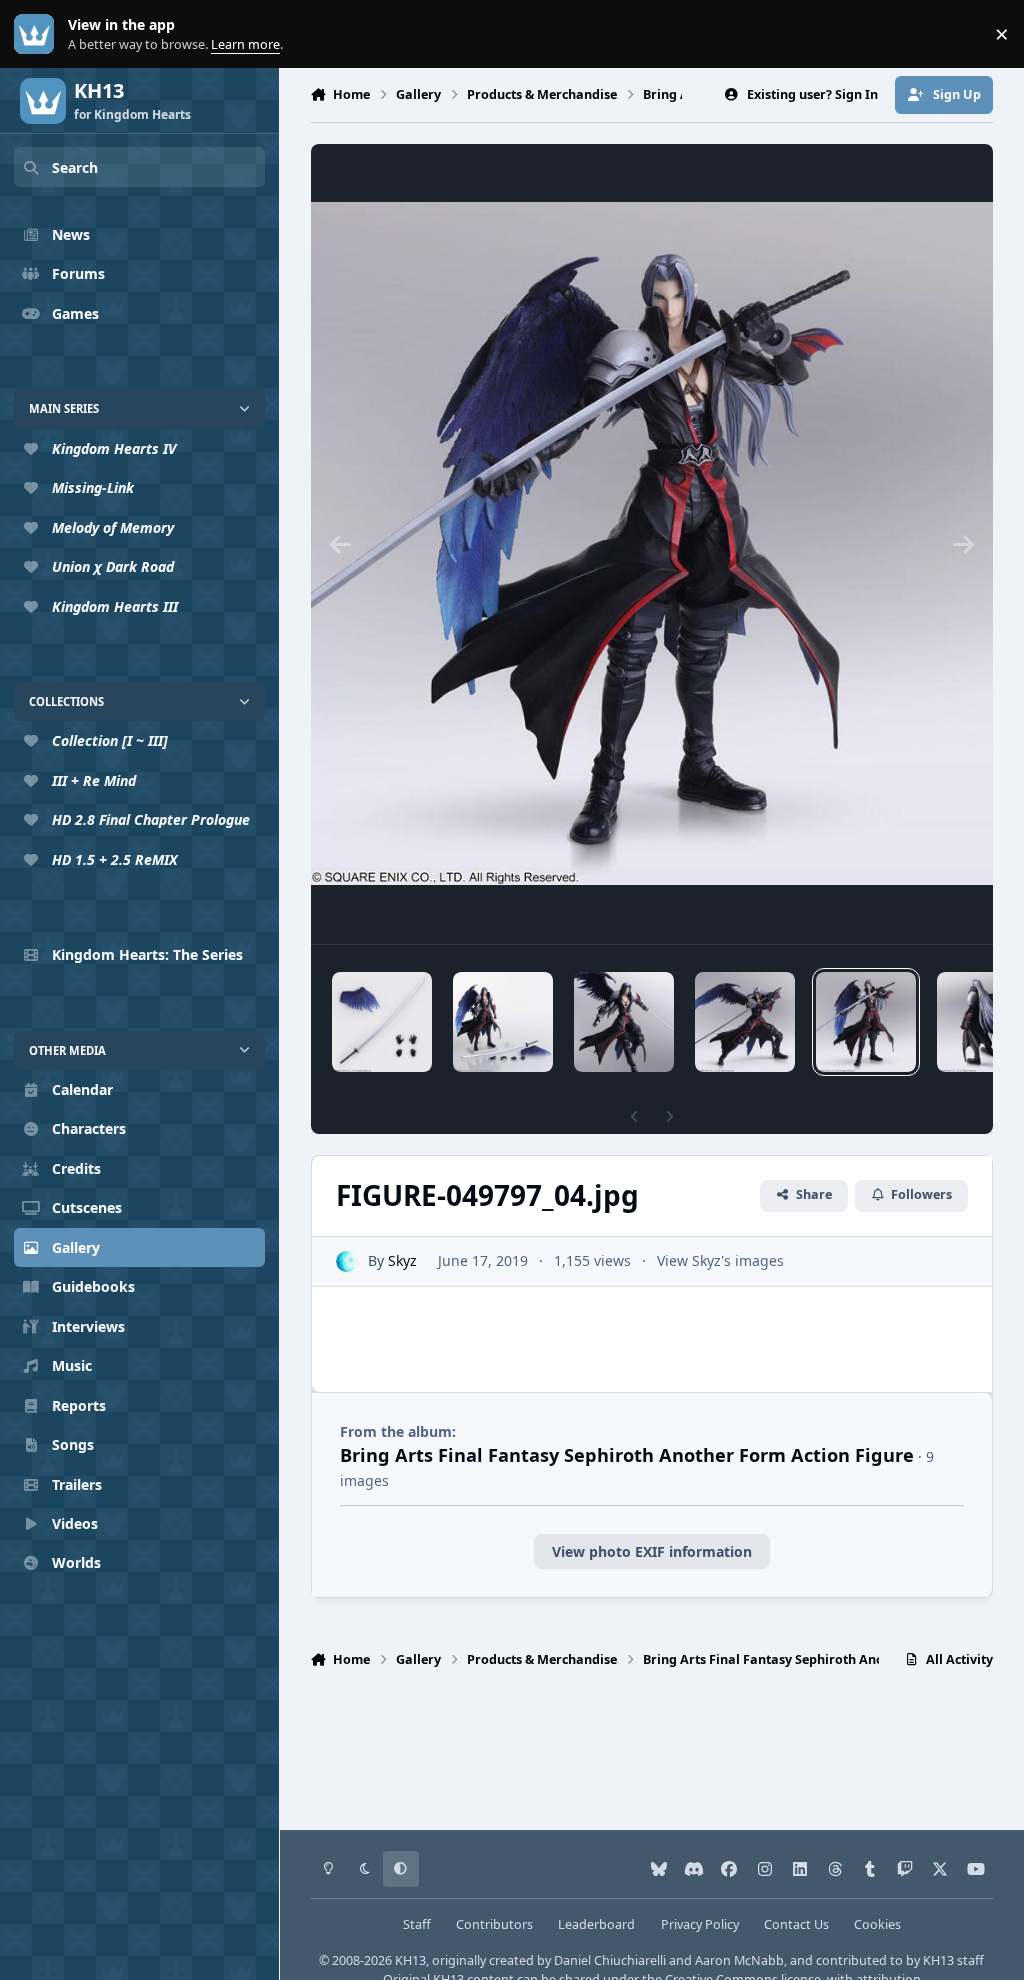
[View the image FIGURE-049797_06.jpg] (624, 1022)
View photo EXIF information (652, 1551)
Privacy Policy (700, 1924)
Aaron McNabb (739, 1960)
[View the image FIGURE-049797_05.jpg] (745, 1022)
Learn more (38, 34)
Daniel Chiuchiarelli (610, 1960)
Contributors (494, 1924)
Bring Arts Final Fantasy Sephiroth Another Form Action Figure (627, 1455)
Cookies (877, 1924)
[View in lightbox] (652, 544)
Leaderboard (596, 1924)
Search (75, 167)
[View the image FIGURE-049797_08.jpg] (382, 1022)
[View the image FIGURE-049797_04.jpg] (866, 1022)
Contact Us (796, 1924)
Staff (417, 1924)
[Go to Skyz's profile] (346, 1261)
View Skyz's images (720, 1260)
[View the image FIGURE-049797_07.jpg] (503, 1022)
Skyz (402, 1260)
